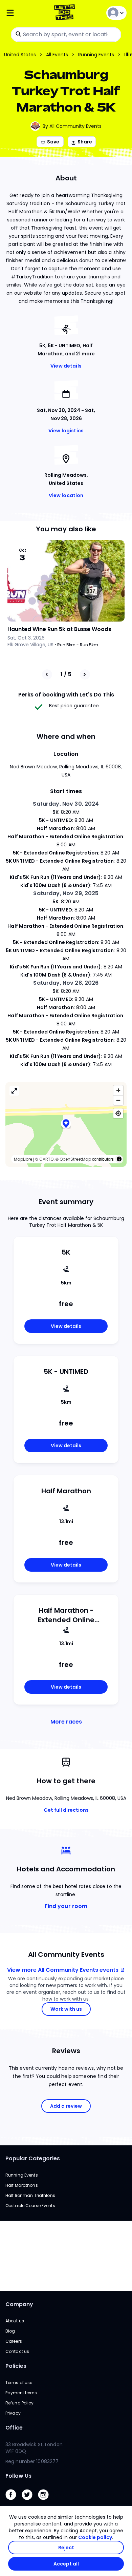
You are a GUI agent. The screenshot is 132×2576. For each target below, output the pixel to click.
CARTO (46, 1159)
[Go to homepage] (66, 13)
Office (14, 2428)
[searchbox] (66, 35)
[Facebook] (14, 2502)
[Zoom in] (118, 1090)
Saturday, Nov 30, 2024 (66, 804)
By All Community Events (72, 126)
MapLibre (23, 1159)
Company (19, 2304)
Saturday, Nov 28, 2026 (66, 983)
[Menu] (26, 13)
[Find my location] (118, 1113)
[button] (66, 1124)
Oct (23, 550)
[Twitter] (30, 2502)
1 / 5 (66, 674)
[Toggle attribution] (119, 1159)
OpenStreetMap (75, 1159)
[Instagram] (46, 2502)
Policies (16, 2366)
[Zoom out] (118, 1100)
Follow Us (18, 2476)
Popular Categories (33, 2158)
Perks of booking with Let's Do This (66, 695)
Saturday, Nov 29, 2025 (66, 893)
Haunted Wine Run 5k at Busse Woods (59, 629)
